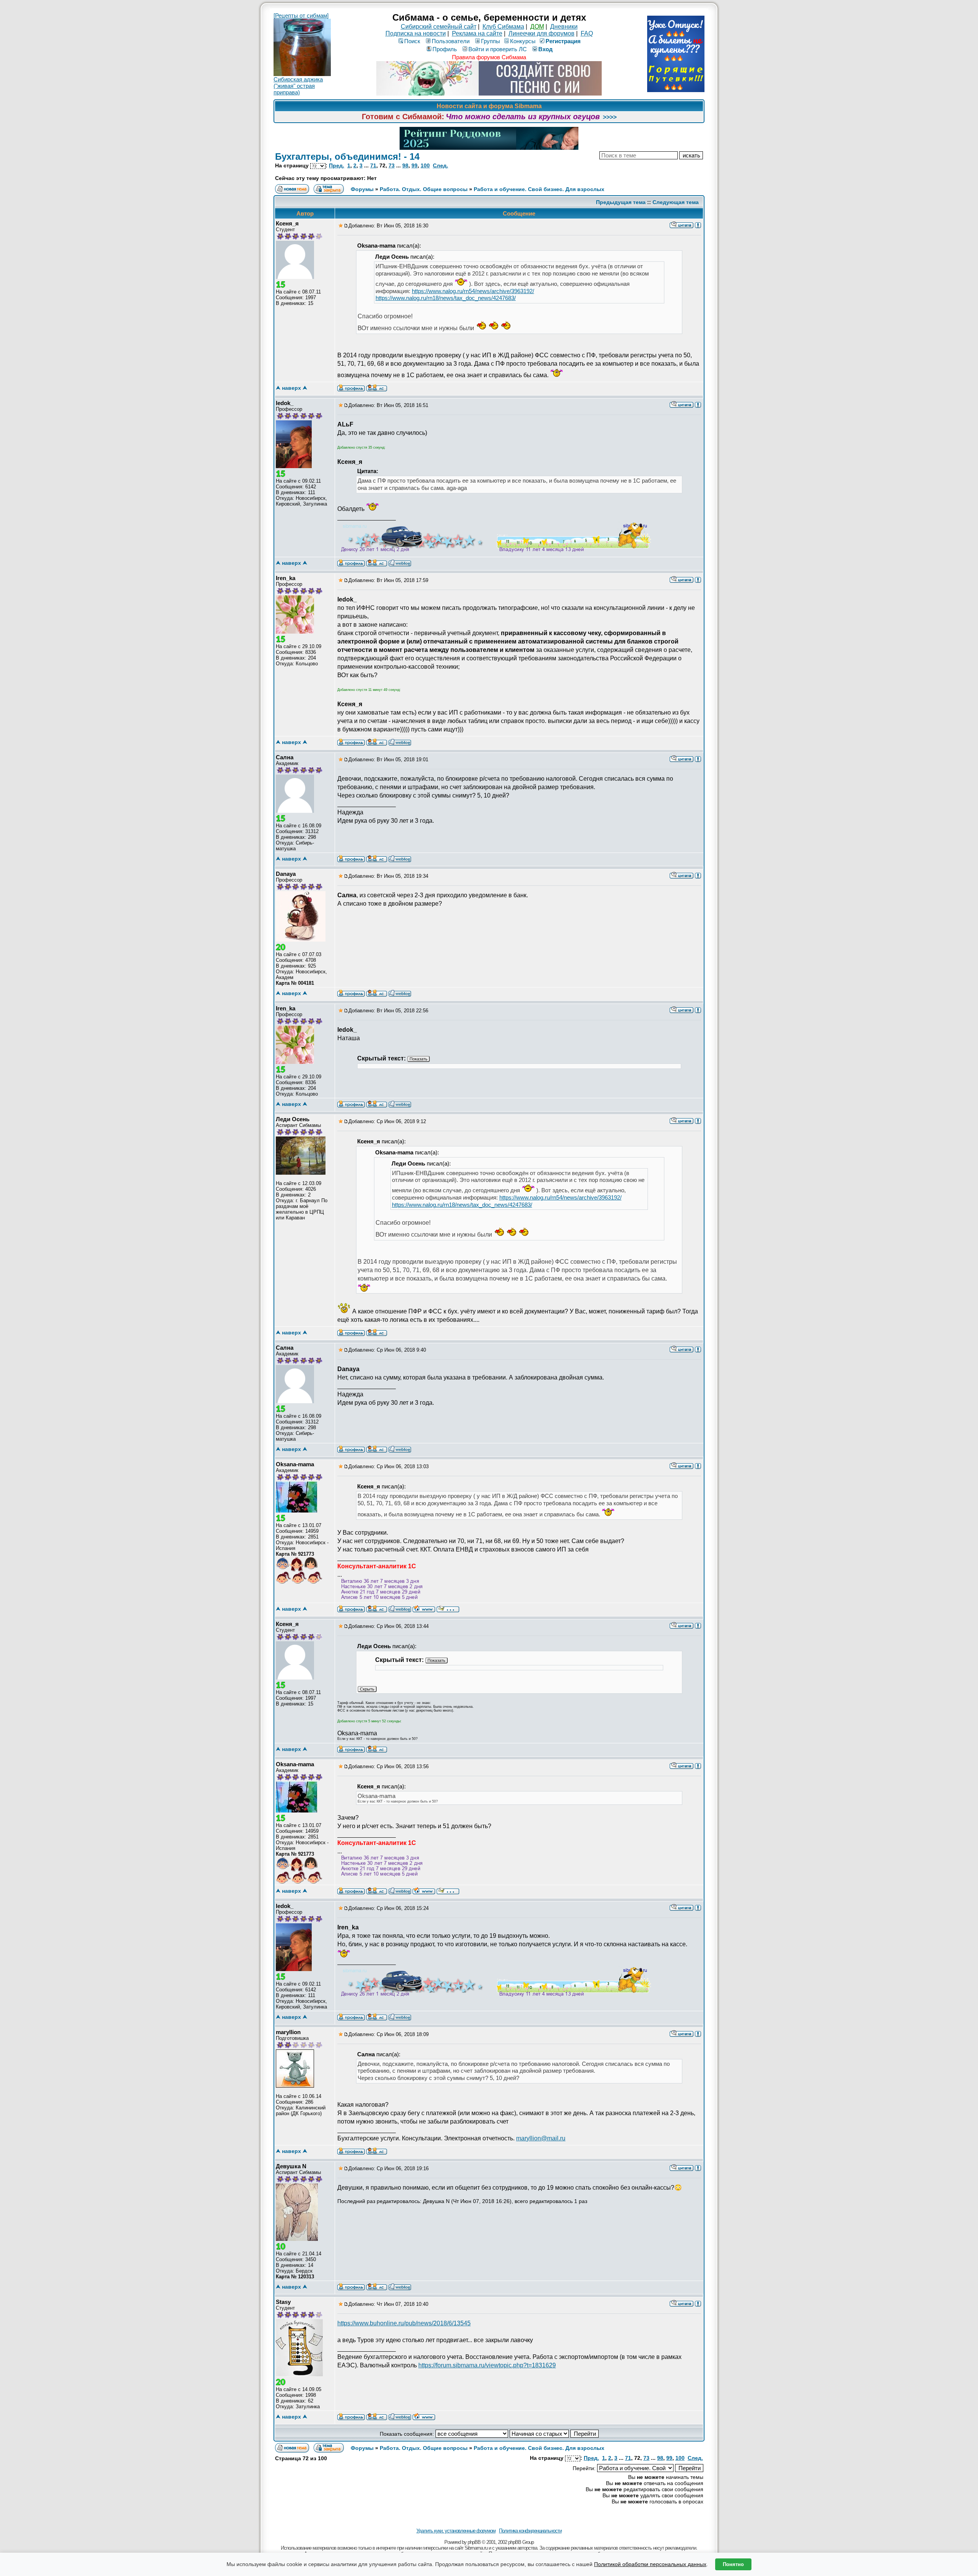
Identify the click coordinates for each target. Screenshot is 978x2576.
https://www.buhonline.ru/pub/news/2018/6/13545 (404, 2323)
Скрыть (367, 1689)
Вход (546, 49)
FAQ (587, 33)
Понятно (733, 2564)
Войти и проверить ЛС (498, 49)
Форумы (362, 189)
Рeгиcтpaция (563, 41)
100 (425, 165)
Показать (419, 1059)
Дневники (564, 27)
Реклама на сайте (477, 33)
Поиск (412, 41)
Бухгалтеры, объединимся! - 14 (347, 156)
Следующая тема (676, 202)
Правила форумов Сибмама (489, 57)
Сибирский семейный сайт (439, 27)
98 (405, 165)
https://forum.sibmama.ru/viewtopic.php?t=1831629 (487, 2365)
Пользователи (451, 41)
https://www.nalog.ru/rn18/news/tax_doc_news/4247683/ (446, 298)
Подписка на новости (416, 33)
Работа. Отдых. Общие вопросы (424, 189)
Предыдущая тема (621, 202)
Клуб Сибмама (503, 27)
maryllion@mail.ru (541, 2138)
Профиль (445, 49)
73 (392, 165)
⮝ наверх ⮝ (291, 388)
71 (373, 165)
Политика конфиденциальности (530, 2531)
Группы (491, 41)
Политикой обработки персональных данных (650, 2564)
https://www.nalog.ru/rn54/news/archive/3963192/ (473, 291)
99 (415, 165)
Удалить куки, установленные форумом (456, 2531)
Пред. (337, 165)
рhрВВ (474, 2542)
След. (440, 165)
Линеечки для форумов (542, 33)
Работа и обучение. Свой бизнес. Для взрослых (539, 189)
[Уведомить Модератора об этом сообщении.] (698, 225)
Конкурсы (523, 41)
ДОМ (537, 27)
